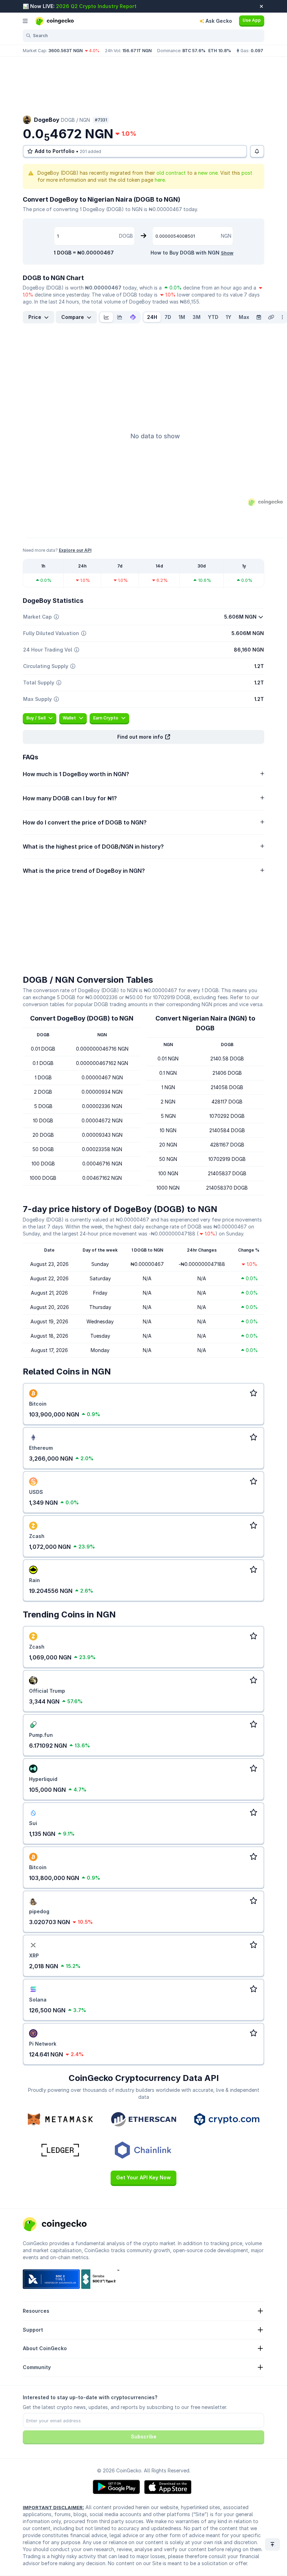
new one (208, 173)
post (247, 173)
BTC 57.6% (194, 51)
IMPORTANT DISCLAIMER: (53, 2507)
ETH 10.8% (220, 51)
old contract (171, 173)
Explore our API (75, 550)
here (160, 180)
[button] (143, 737)
